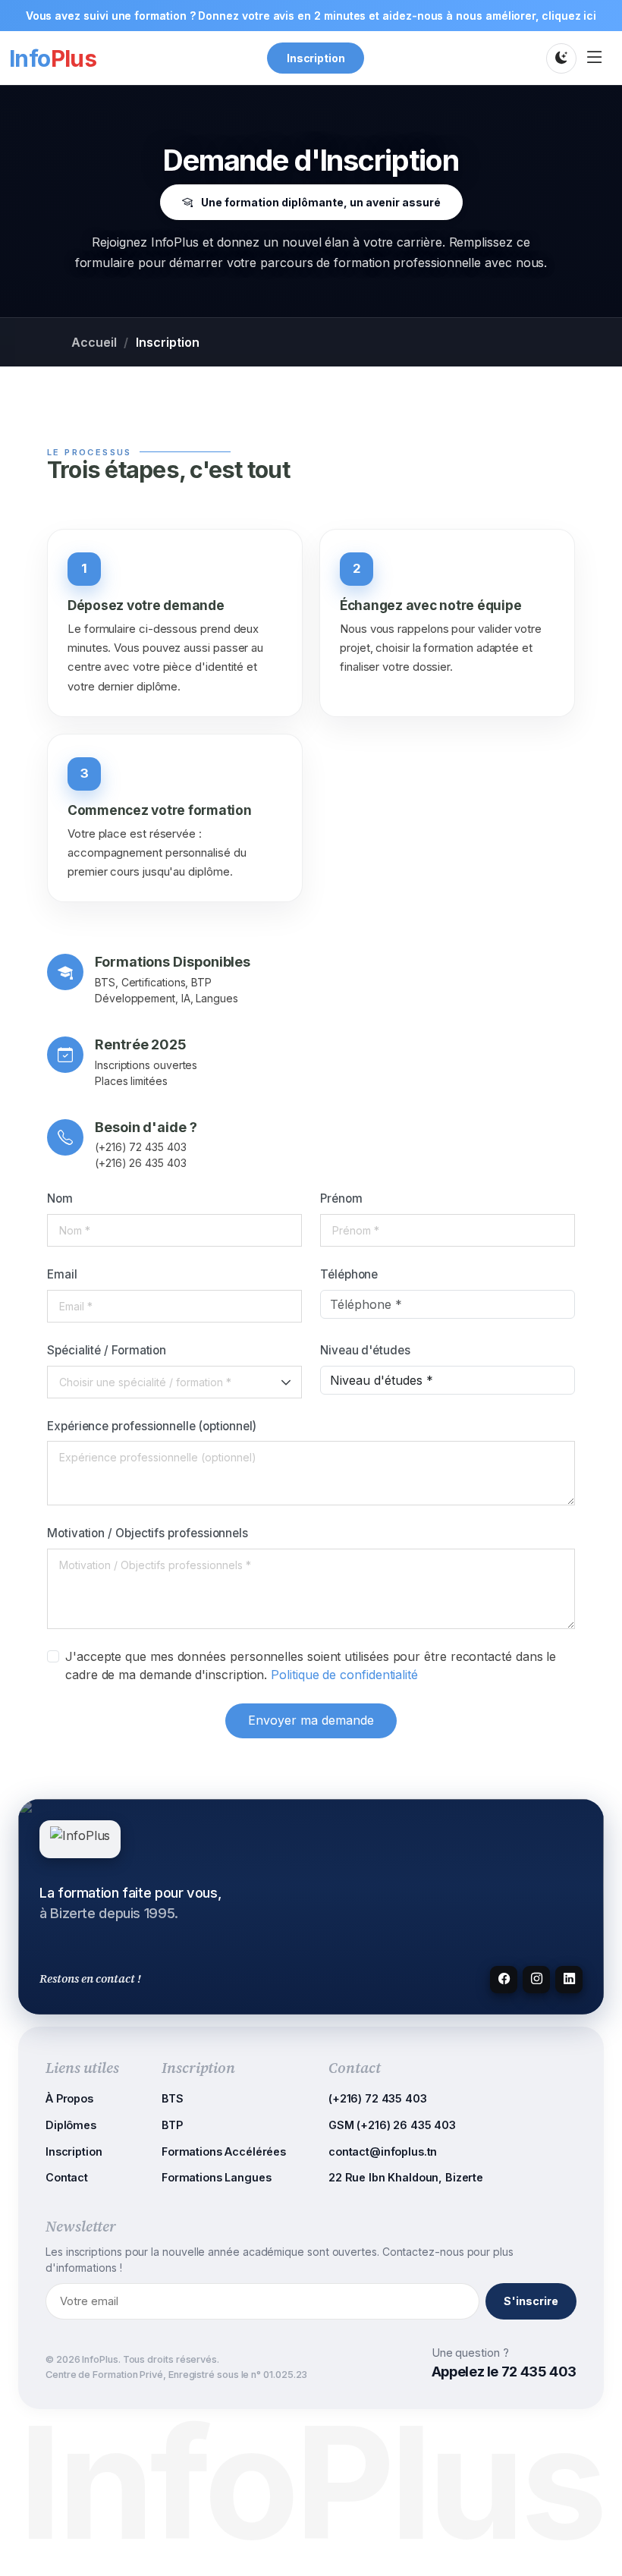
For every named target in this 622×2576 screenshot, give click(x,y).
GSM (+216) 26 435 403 (392, 2125)
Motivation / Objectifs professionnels (148, 1533)
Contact (67, 2177)
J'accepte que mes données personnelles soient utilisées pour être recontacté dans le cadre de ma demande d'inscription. (311, 1665)
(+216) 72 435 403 (378, 2098)
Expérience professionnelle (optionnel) (152, 1426)
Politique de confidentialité (344, 1675)
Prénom (341, 1198)
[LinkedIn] (569, 1980)
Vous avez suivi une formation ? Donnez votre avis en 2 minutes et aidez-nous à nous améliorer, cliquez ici (311, 16)
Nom (60, 1198)
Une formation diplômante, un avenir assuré (320, 202)
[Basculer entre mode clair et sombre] (561, 58)
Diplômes (71, 2125)
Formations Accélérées (224, 2151)
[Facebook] (504, 1980)
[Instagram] (536, 1980)
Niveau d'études (365, 1350)
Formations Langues (216, 2177)
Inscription (316, 58)
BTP (172, 2125)
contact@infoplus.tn (383, 2151)
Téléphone (349, 1274)
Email (62, 1274)
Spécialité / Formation (107, 1350)
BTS (173, 2098)
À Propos (69, 2098)
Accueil (94, 342)
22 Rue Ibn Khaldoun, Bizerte (406, 2177)
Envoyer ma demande (311, 1720)
